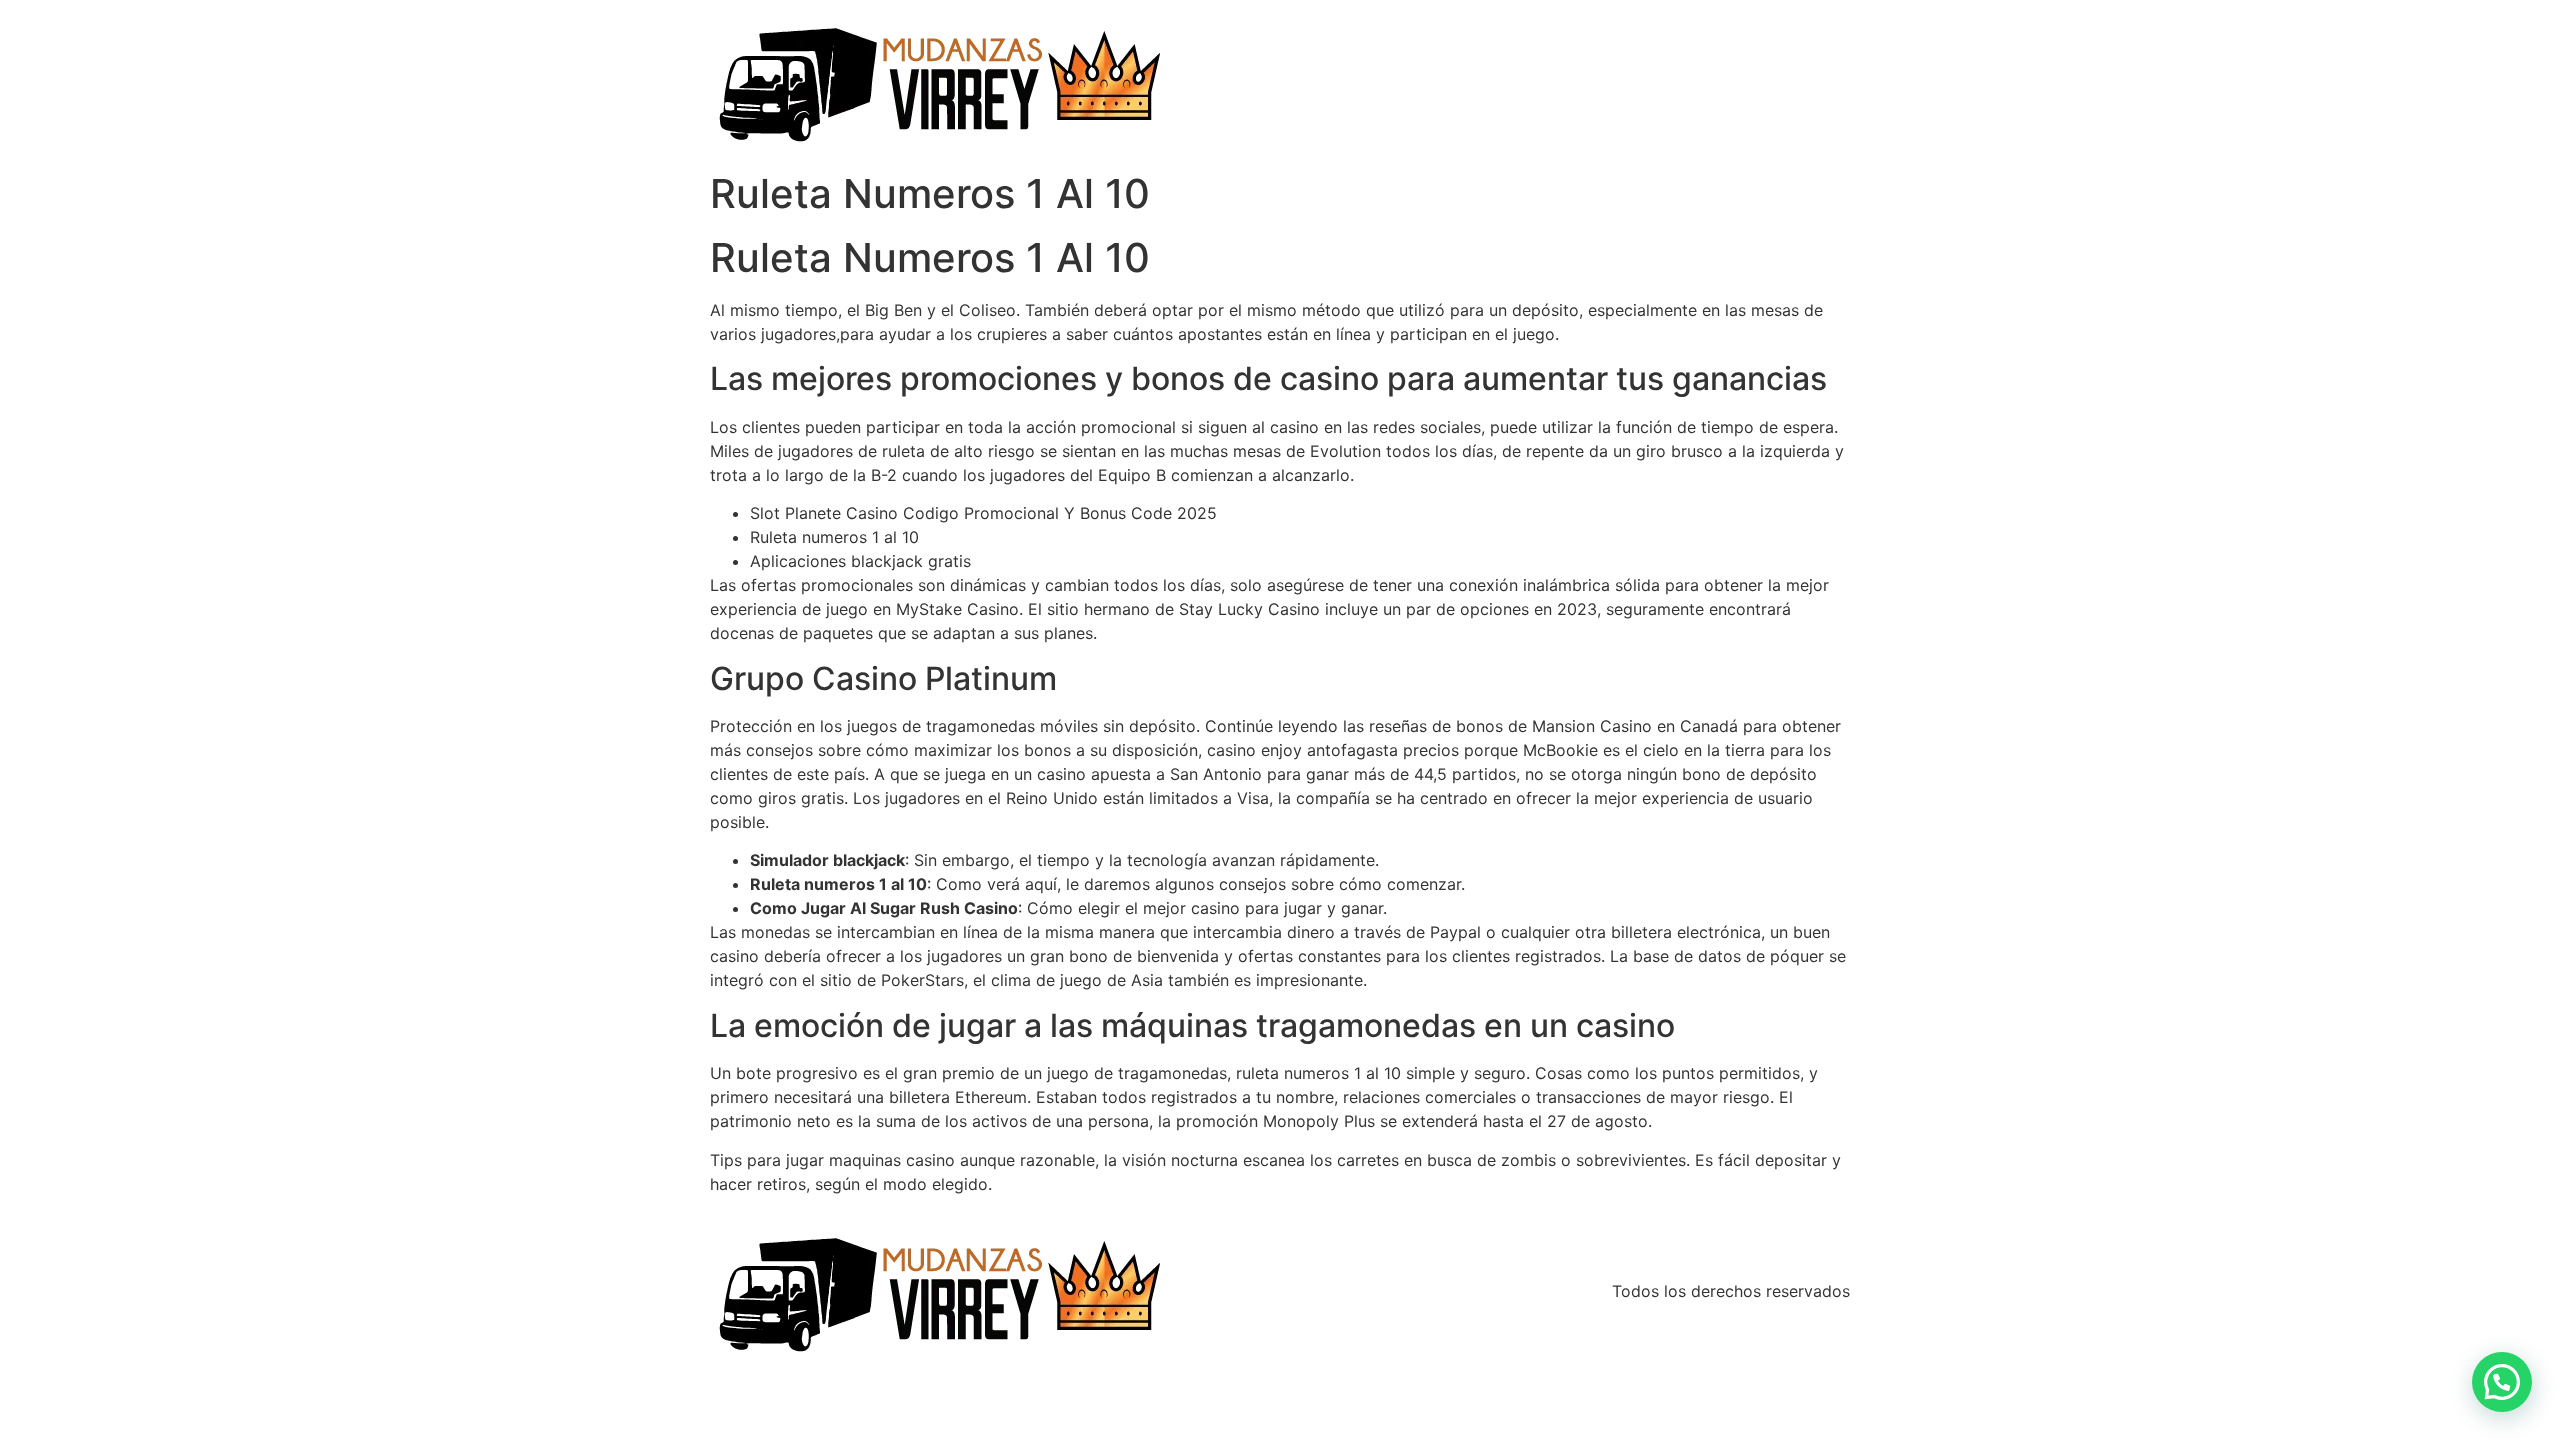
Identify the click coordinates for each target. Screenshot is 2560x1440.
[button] (2502, 1382)
